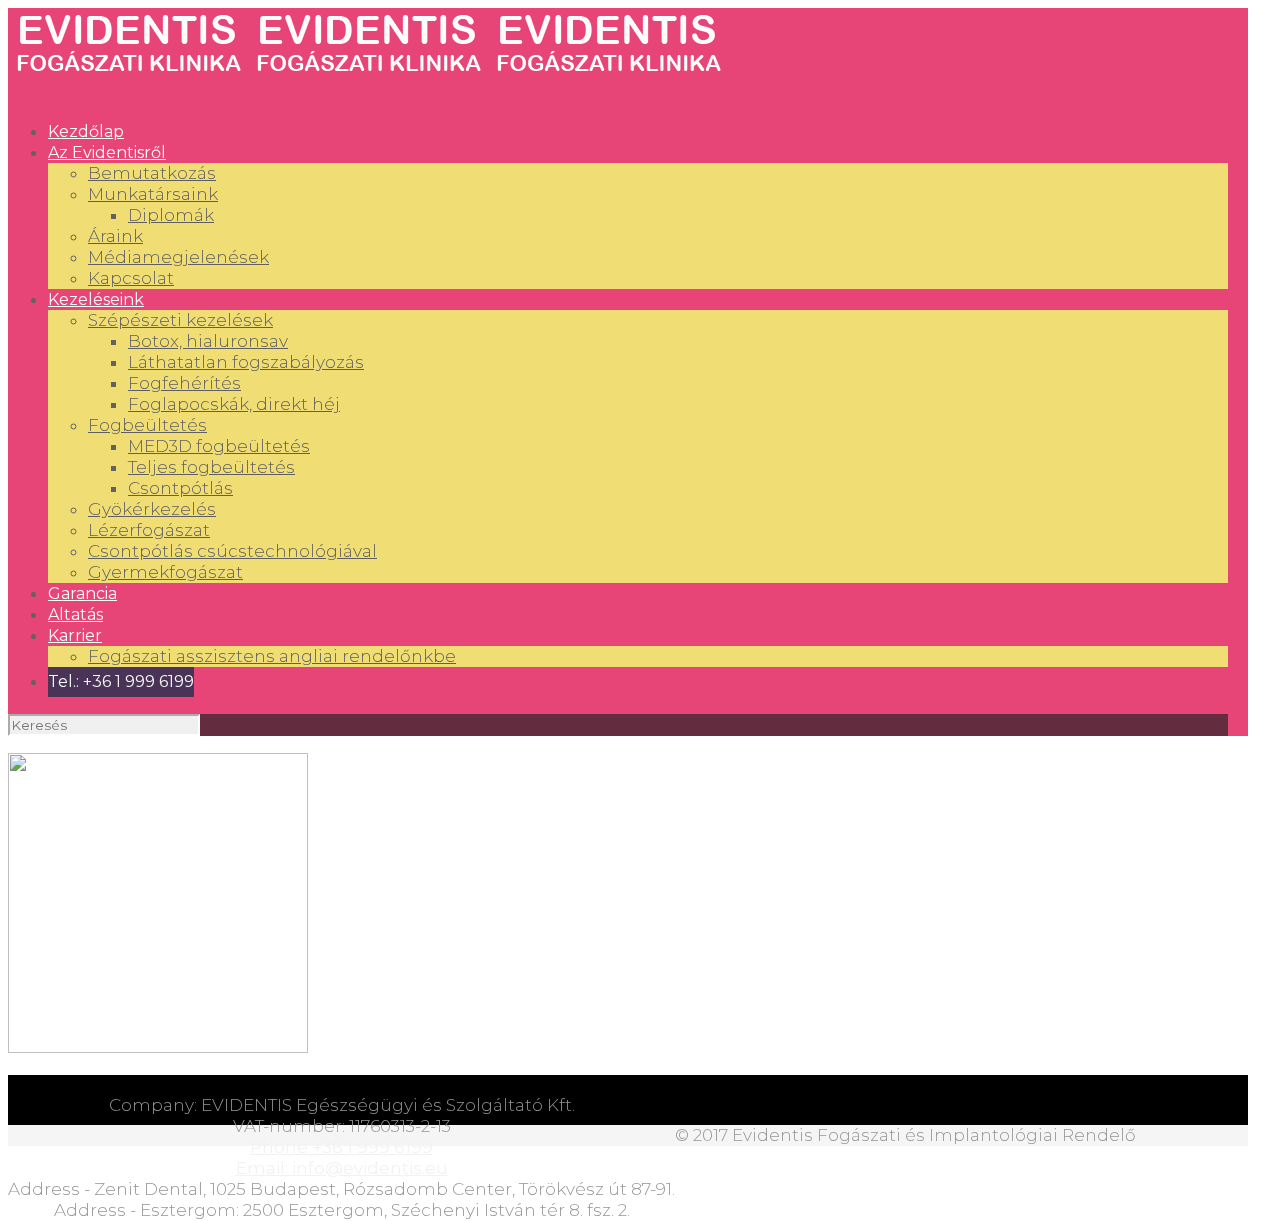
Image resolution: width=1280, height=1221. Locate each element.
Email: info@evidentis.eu (342, 1168)
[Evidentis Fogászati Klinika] (368, 74)
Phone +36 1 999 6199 (341, 1147)
